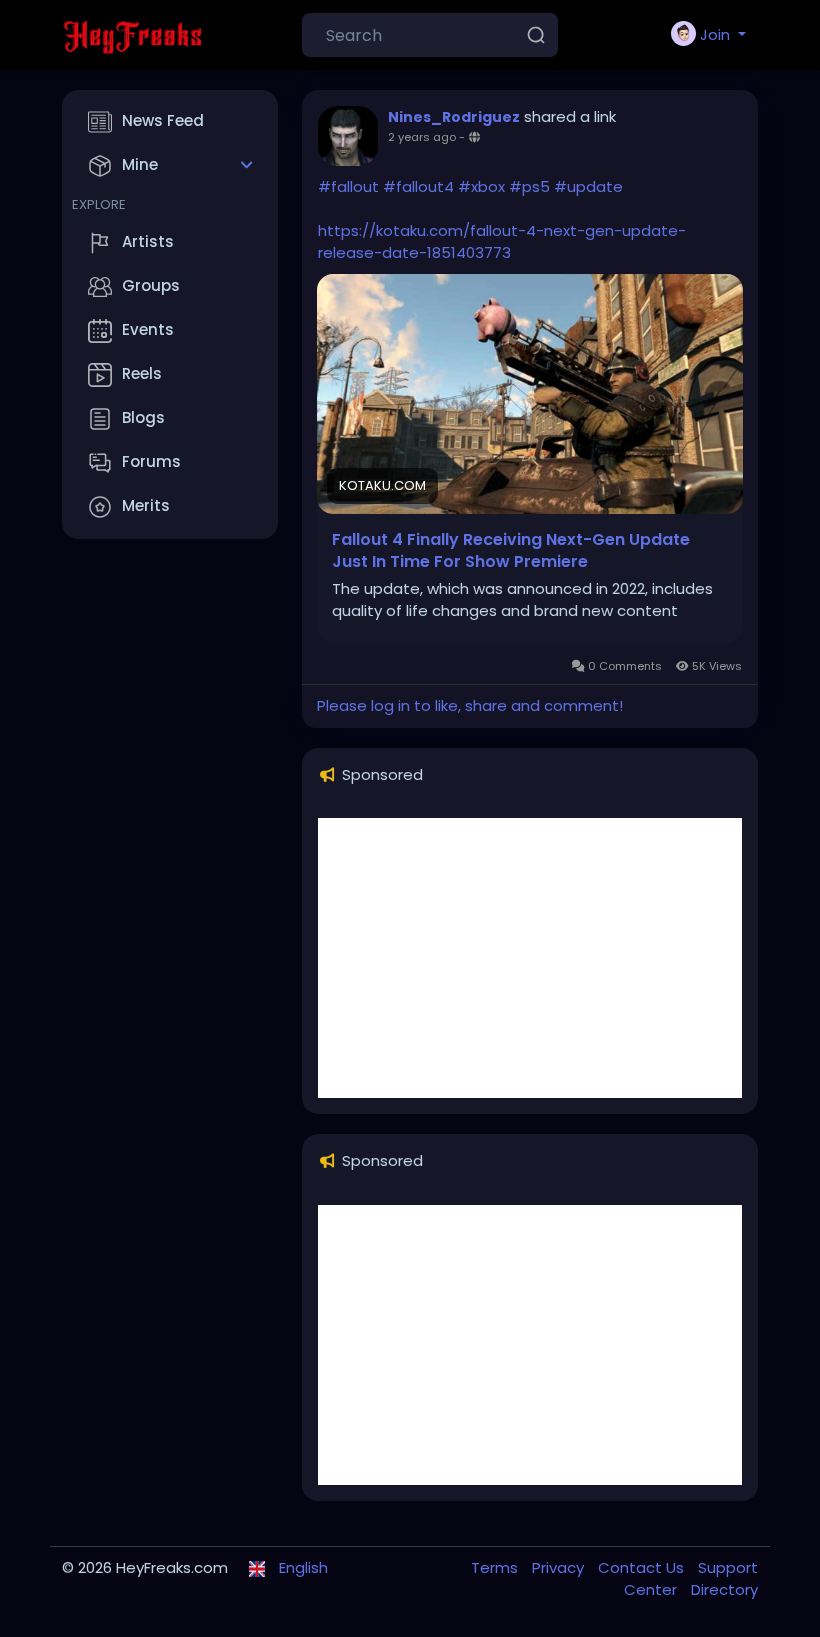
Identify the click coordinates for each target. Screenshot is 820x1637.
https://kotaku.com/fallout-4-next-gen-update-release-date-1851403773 (502, 241)
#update (588, 186)
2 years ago (422, 137)
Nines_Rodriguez (454, 117)
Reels (142, 373)
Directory (724, 1589)
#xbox (481, 186)
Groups (151, 285)
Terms (496, 1567)
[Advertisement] (530, 958)
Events (148, 329)
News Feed (163, 120)
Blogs (143, 417)
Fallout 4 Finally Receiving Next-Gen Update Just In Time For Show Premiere (511, 551)
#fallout (348, 186)
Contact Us (643, 1567)
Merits (146, 505)
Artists (148, 241)
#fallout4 (418, 186)
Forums (151, 461)
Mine (140, 164)
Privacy (560, 1567)
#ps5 (529, 186)
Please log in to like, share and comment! (470, 705)
